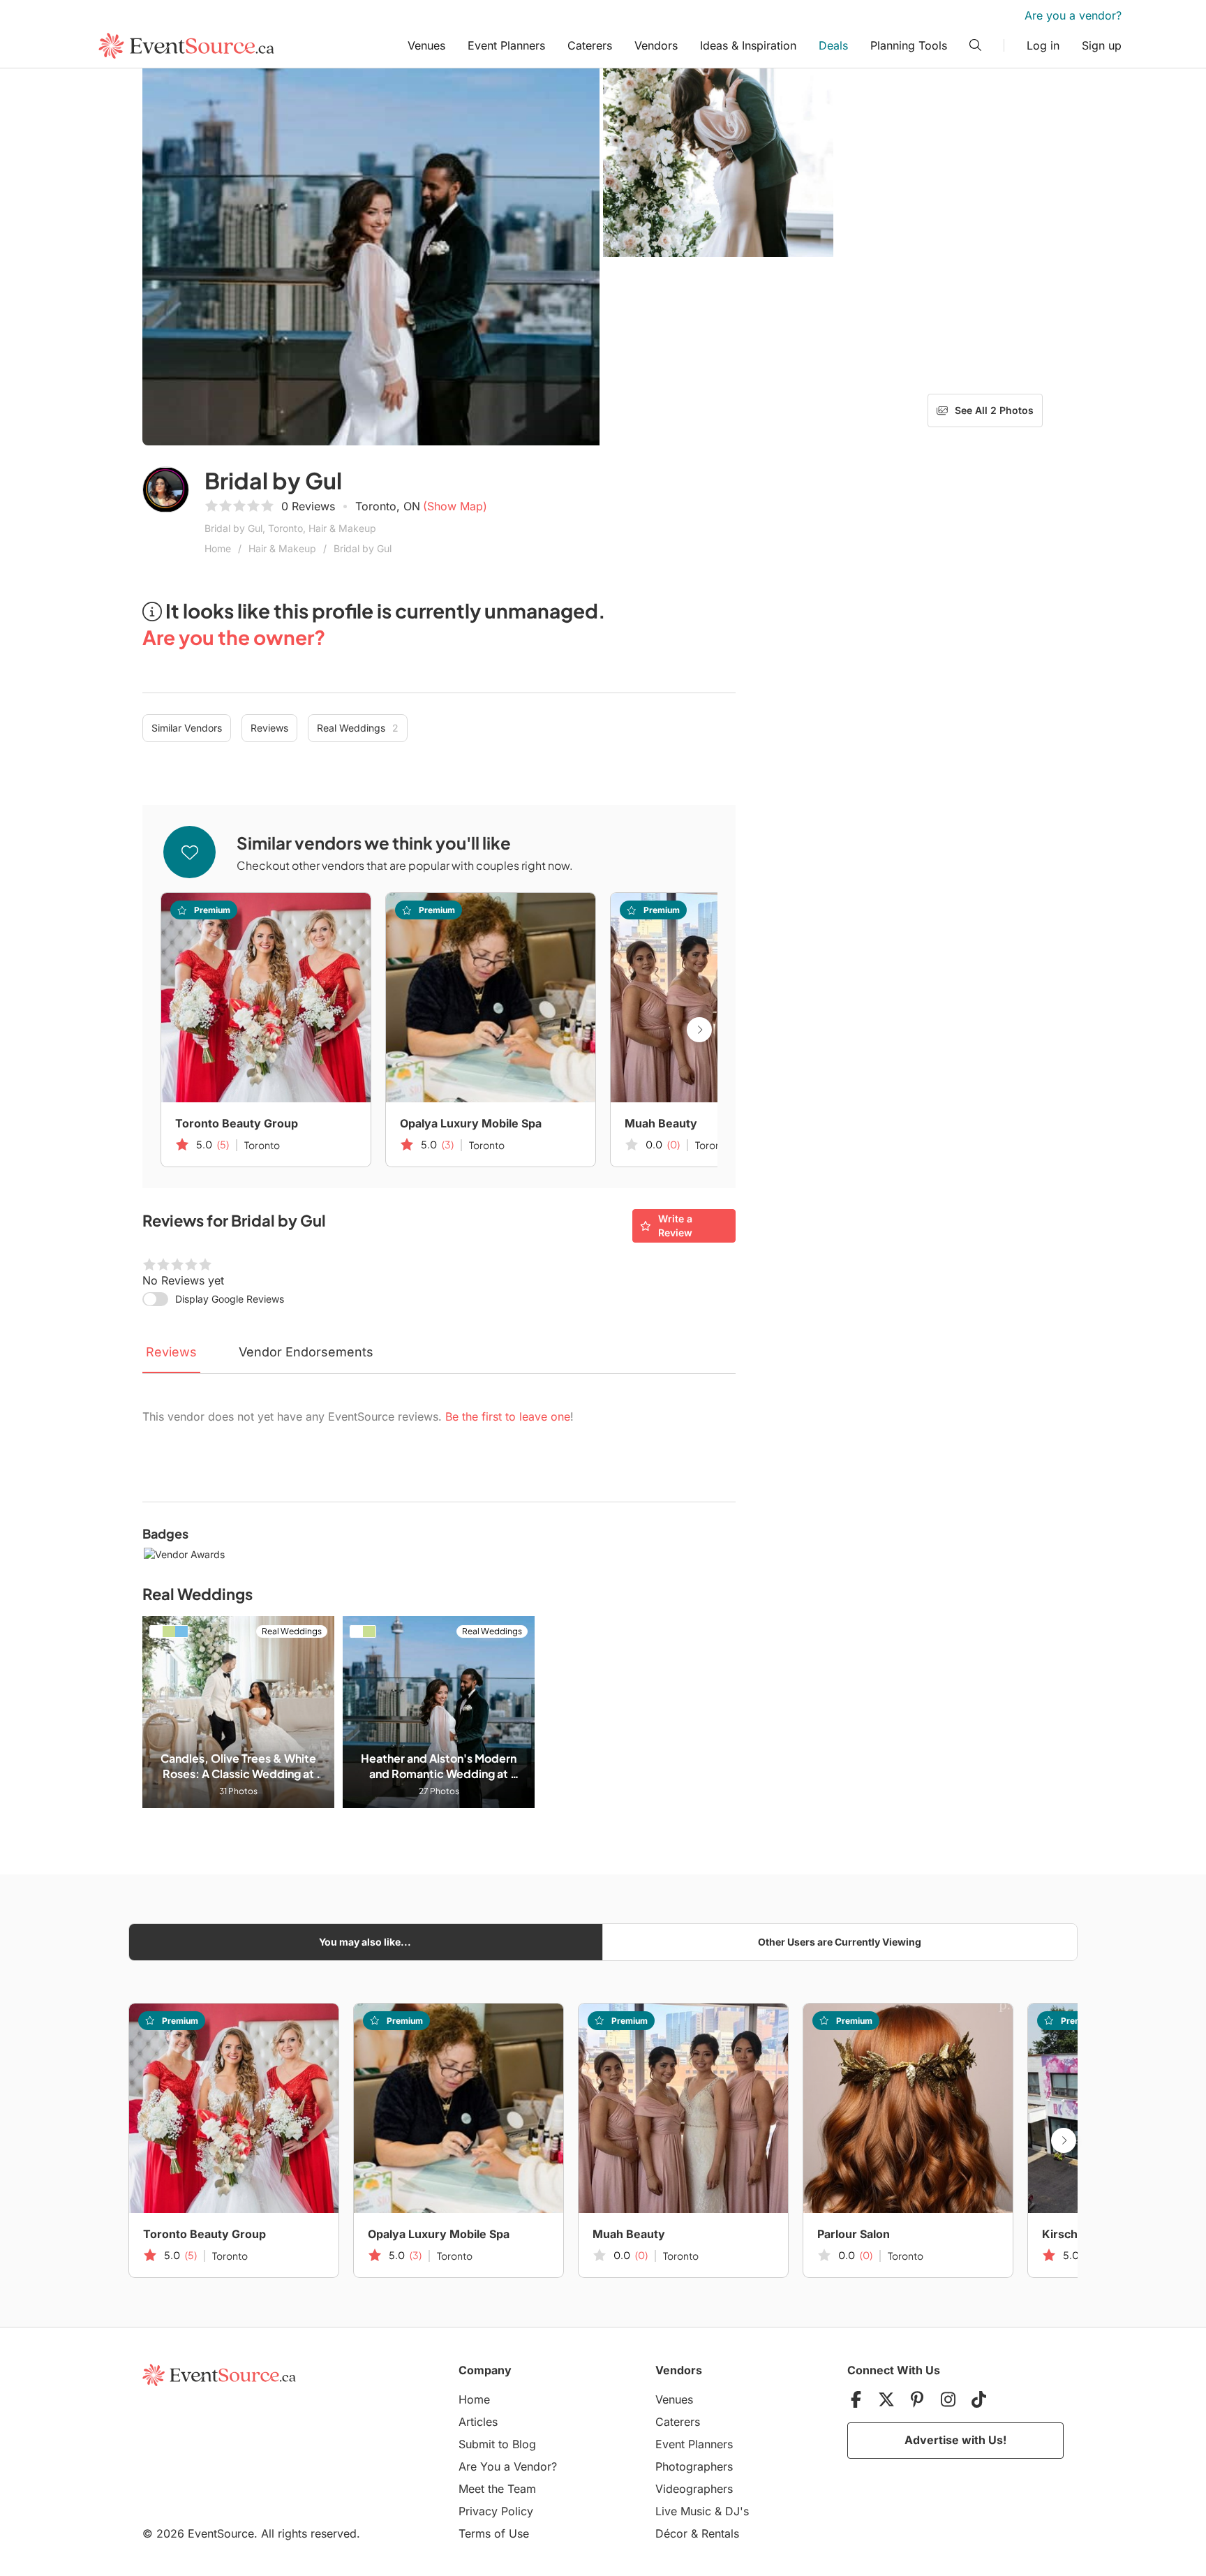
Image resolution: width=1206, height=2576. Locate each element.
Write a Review (675, 1226)
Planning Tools (909, 45)
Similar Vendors (187, 728)
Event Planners (506, 45)
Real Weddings (358, 728)
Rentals (720, 2533)
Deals (833, 45)
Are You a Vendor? (508, 2466)
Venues (426, 45)
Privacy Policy (496, 2511)
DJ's (737, 2511)
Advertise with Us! (955, 2440)
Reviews (269, 728)
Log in (1043, 45)
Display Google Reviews (230, 1299)
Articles (478, 2422)
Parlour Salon (854, 2234)
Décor (671, 2533)
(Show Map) (455, 506)
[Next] (699, 1030)
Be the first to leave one (508, 1416)
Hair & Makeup (282, 548)
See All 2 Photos (994, 410)
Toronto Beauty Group (237, 1123)
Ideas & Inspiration (748, 45)
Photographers (694, 2466)
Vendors (656, 45)
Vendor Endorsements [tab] (306, 1352)
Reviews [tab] (171, 1352)
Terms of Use (494, 2533)
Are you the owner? (234, 637)
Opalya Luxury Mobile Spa (471, 1123)
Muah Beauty (661, 1123)
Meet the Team (497, 2489)
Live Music (683, 2511)
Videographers (694, 2489)
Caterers (590, 45)
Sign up (1102, 45)
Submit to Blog (497, 2444)
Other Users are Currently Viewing (840, 1942)
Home (218, 548)
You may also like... (365, 1942)
